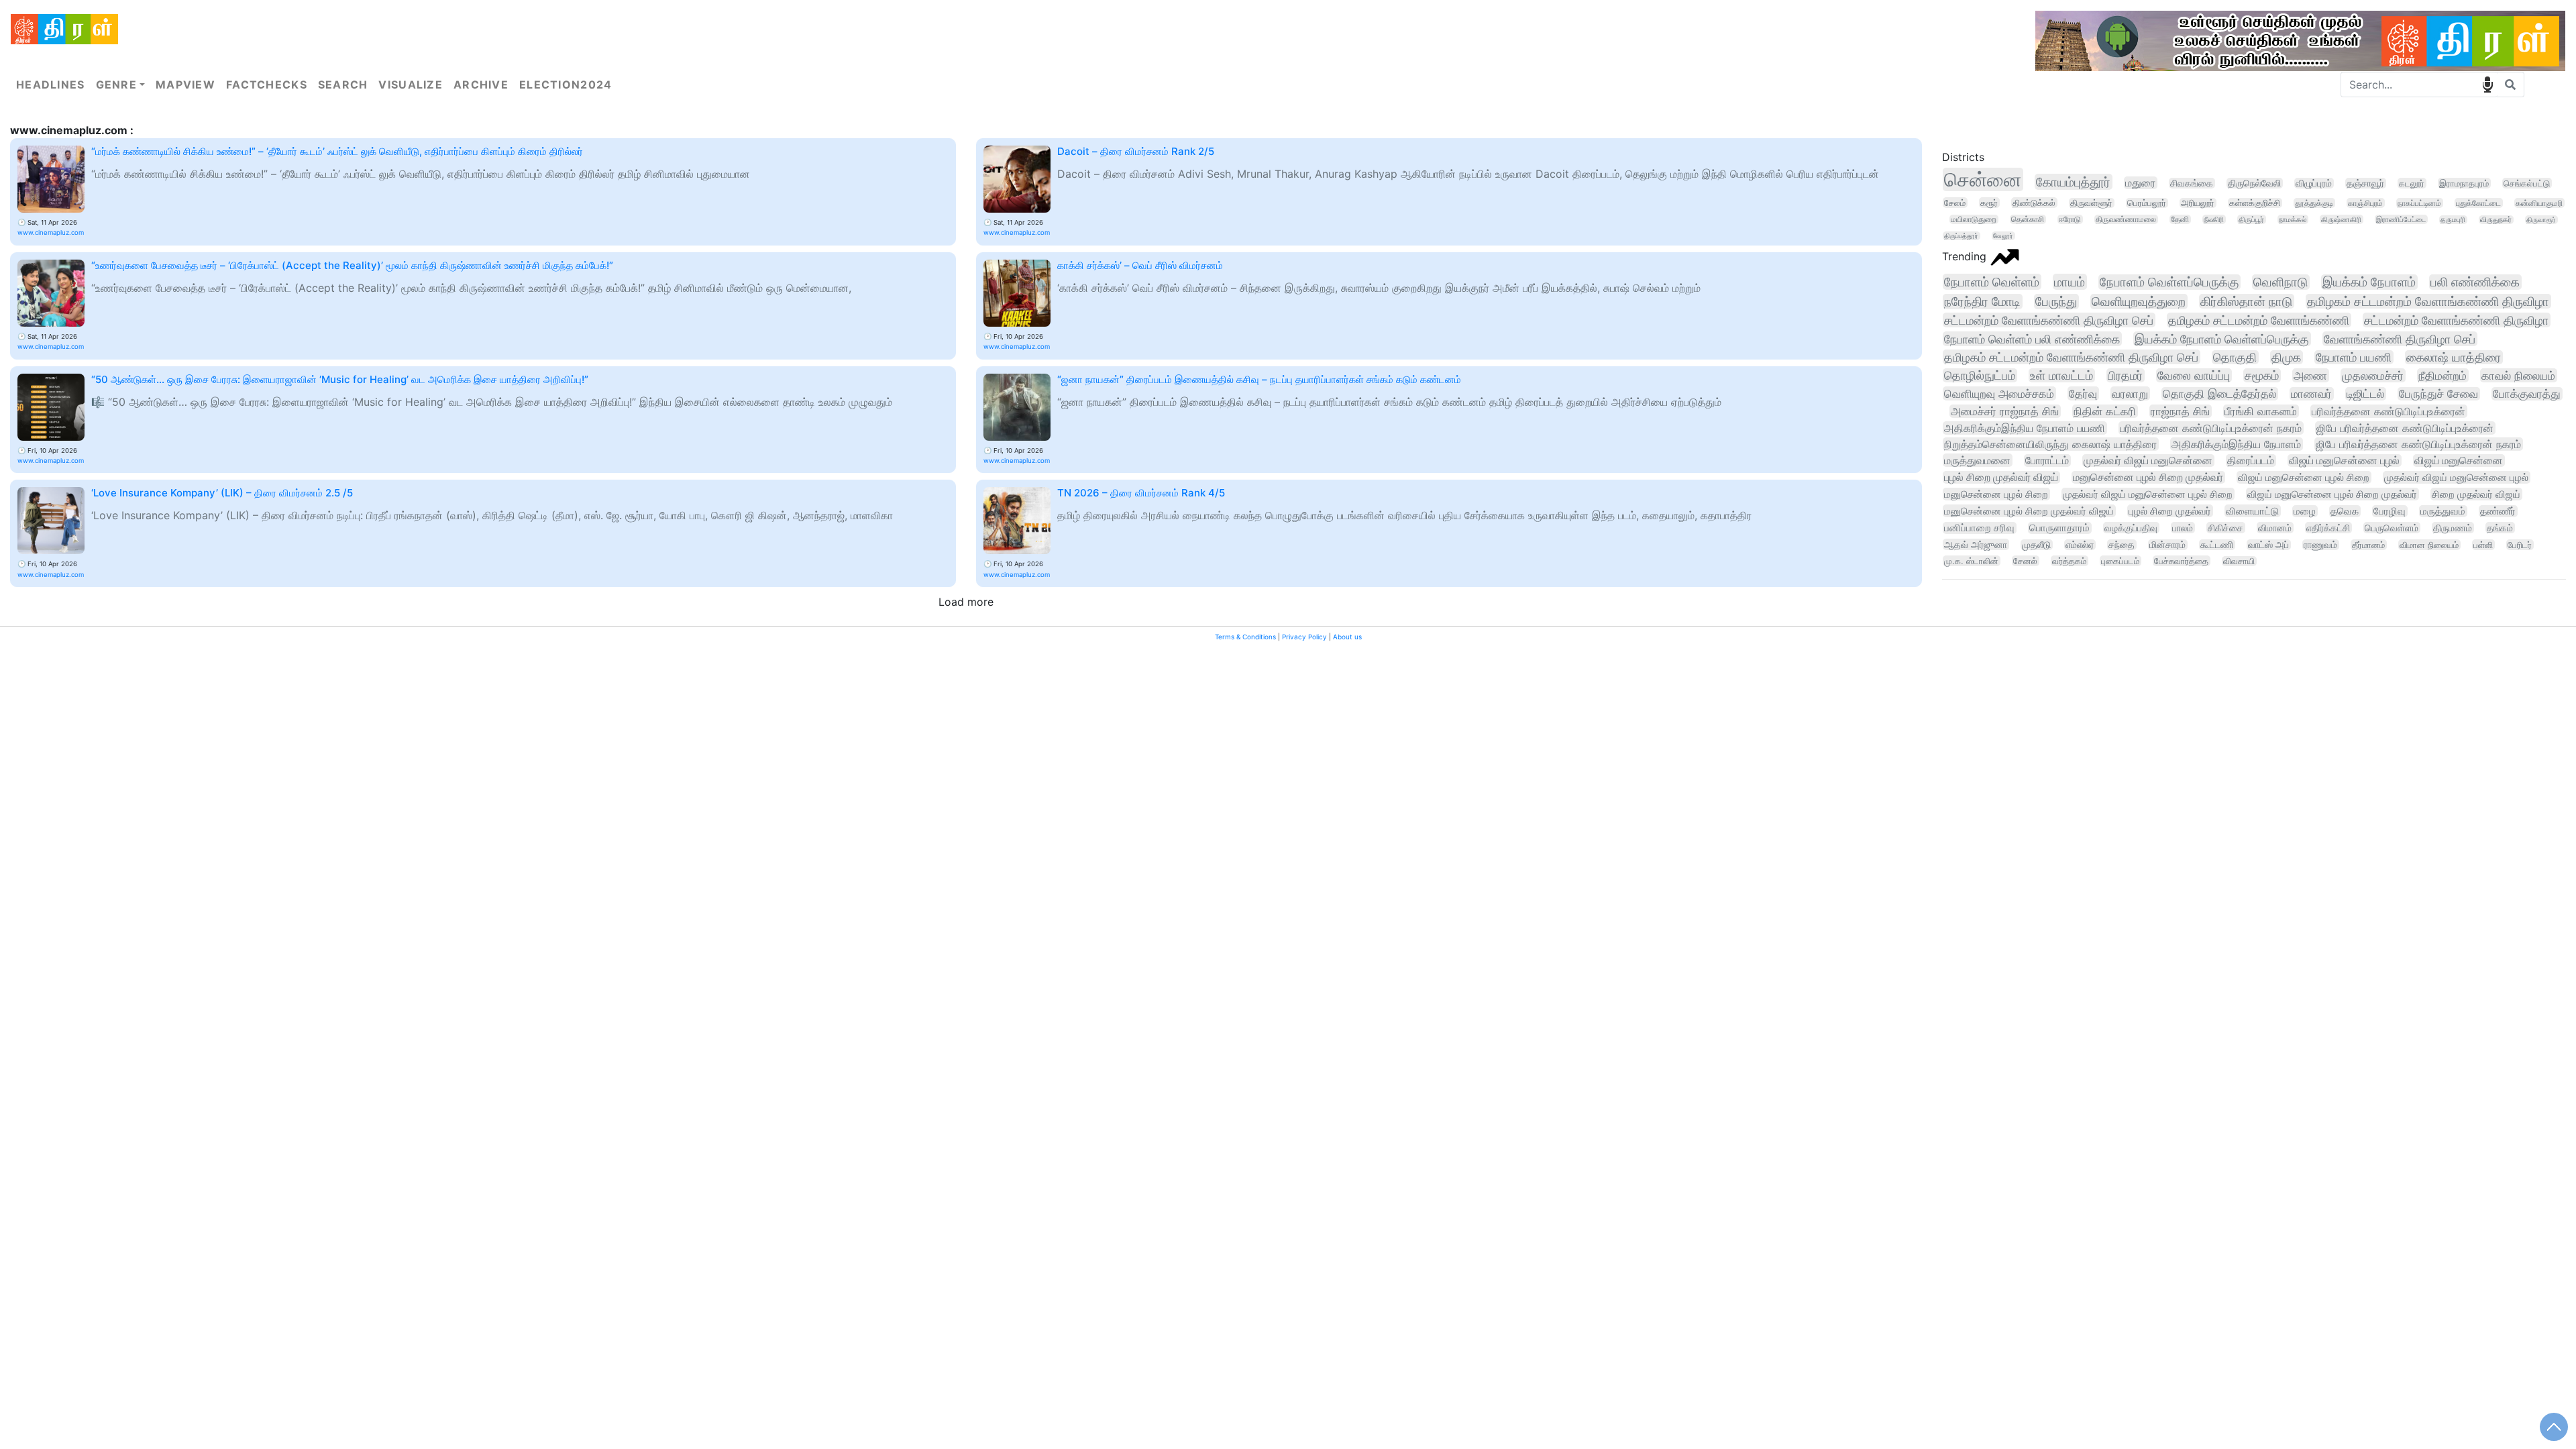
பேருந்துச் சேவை (2438, 394)
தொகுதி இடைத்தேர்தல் (2219, 394)
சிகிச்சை (2225, 528)
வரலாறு (2130, 393)
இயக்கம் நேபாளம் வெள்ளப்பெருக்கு (2222, 339)
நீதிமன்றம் (2443, 375)
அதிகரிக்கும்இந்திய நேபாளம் (2236, 444)
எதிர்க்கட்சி (2328, 528)
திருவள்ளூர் (2091, 203)
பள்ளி (2483, 545)
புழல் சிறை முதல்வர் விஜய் (2001, 477)
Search (343, 85)
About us (1347, 637)
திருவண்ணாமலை (2126, 219)
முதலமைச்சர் (2373, 375)
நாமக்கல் (2293, 219)
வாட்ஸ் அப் (2268, 545)
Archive (481, 85)
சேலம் (1955, 203)
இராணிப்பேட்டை (2401, 219)
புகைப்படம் (2120, 561)
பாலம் (2183, 528)
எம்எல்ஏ (2080, 545)
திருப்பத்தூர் (1961, 236)
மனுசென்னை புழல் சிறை (1996, 494)
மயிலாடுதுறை (1974, 219)
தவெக (2345, 511)
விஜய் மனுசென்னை (2459, 461)
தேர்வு (2083, 393)
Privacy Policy (1304, 637)
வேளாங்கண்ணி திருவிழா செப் (2400, 339)
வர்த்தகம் (2069, 561)
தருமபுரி (2453, 220)
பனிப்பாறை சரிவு (1979, 528)
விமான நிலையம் (2429, 545)
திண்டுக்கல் (2034, 203)
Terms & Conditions (1245, 637)
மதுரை (2140, 183)
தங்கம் (2500, 528)
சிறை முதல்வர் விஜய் (2476, 494)
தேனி (2180, 219)
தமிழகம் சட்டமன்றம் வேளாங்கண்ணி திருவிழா (2428, 301)
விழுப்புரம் (2314, 183)
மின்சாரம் (2167, 545)
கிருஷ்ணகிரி (2341, 219)
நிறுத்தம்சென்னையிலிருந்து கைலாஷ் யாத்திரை (2050, 444)
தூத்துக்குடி (2314, 203)
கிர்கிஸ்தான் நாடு (2246, 301)
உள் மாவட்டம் (2061, 375)
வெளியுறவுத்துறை (2139, 302)
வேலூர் (2003, 236)
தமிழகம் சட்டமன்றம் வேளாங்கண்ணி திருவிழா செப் (2071, 357)
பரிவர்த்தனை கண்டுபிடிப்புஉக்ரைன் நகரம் (2211, 428)
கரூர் (1989, 203)
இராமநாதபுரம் (2464, 183)
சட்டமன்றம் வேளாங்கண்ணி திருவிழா (2456, 320)
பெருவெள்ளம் (2392, 528)
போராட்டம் (2047, 461)
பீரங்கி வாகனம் (2261, 411)
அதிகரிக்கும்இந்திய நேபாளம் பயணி (2025, 428)
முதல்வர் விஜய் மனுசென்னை (2148, 461)
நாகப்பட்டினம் (2419, 203)
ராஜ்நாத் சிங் (2180, 411)
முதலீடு (2036, 545)
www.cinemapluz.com (51, 232)
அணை (2310, 375)
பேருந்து (2056, 302)
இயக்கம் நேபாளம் (2369, 282)
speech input (2487, 85)
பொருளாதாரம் (2059, 528)
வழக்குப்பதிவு (2131, 528)
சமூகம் (2262, 375)
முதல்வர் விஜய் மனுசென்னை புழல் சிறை (2148, 494)
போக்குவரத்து (2527, 394)
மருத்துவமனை (1977, 460)
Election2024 (566, 85)
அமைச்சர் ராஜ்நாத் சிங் (2005, 411)
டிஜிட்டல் (2365, 394)
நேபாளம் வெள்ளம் (1992, 282)
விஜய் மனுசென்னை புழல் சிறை (2304, 477)
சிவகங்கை (2192, 183)
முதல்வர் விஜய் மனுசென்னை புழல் (2456, 477)
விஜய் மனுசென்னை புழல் (2344, 461)
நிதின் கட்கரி (2105, 411)
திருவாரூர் (2541, 220)
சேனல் (2025, 561)
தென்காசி (2028, 219)
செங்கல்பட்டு (2527, 183)
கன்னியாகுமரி (2539, 203)
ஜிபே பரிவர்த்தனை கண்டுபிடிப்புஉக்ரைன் (2405, 428)
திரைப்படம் (2251, 461)
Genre (116, 85)
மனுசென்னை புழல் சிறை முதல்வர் (2148, 477)
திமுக (2286, 357)
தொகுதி (2235, 357)
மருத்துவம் (2443, 511)
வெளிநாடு (2280, 282)
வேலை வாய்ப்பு (2194, 375)
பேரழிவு (2390, 511)
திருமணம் (2453, 528)
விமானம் (2275, 528)
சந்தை (2122, 545)
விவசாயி (2239, 561)
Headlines (51, 85)
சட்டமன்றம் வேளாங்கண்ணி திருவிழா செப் (2049, 320)
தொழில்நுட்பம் (1980, 375)
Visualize (411, 85)
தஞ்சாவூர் (2365, 183)
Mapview (185, 85)
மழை (2305, 511)
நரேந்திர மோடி (1982, 302)
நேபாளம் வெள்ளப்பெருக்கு (2169, 282)
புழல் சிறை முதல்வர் (2170, 511)
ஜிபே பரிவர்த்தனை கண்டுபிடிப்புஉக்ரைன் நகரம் (2418, 444)
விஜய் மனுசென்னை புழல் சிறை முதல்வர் (2332, 494)
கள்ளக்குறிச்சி (2255, 203)
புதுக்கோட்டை (2478, 203)
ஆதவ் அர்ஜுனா (1976, 544)
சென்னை (1983, 179)
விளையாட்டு (2252, 511)
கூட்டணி (2217, 545)
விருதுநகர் (2496, 220)
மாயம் (2070, 282)
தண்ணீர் (2498, 511)
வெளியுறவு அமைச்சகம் (1999, 393)
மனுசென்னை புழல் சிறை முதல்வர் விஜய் (2029, 511)
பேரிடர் (2520, 545)
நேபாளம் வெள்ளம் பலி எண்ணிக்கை (2032, 339)
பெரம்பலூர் (2147, 203)
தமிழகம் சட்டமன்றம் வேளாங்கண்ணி (2259, 320)
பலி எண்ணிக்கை (2475, 282)
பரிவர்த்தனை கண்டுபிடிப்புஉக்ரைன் (2389, 411)
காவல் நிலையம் (2518, 375)
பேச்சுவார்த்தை (2181, 561)
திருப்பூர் (2251, 219)
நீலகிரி (2214, 219)
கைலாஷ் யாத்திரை (2454, 357)
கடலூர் (2412, 183)
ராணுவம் (2320, 545)
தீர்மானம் (2368, 545)
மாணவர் (2311, 394)
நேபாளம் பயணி (2354, 357)
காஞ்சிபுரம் (2365, 203)
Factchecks (267, 85)
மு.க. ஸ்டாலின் (1971, 561)
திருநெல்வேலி (2254, 183)
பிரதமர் (2125, 375)
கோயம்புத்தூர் (2073, 182)
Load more (966, 602)
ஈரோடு (2070, 219)
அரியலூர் (2198, 203)
